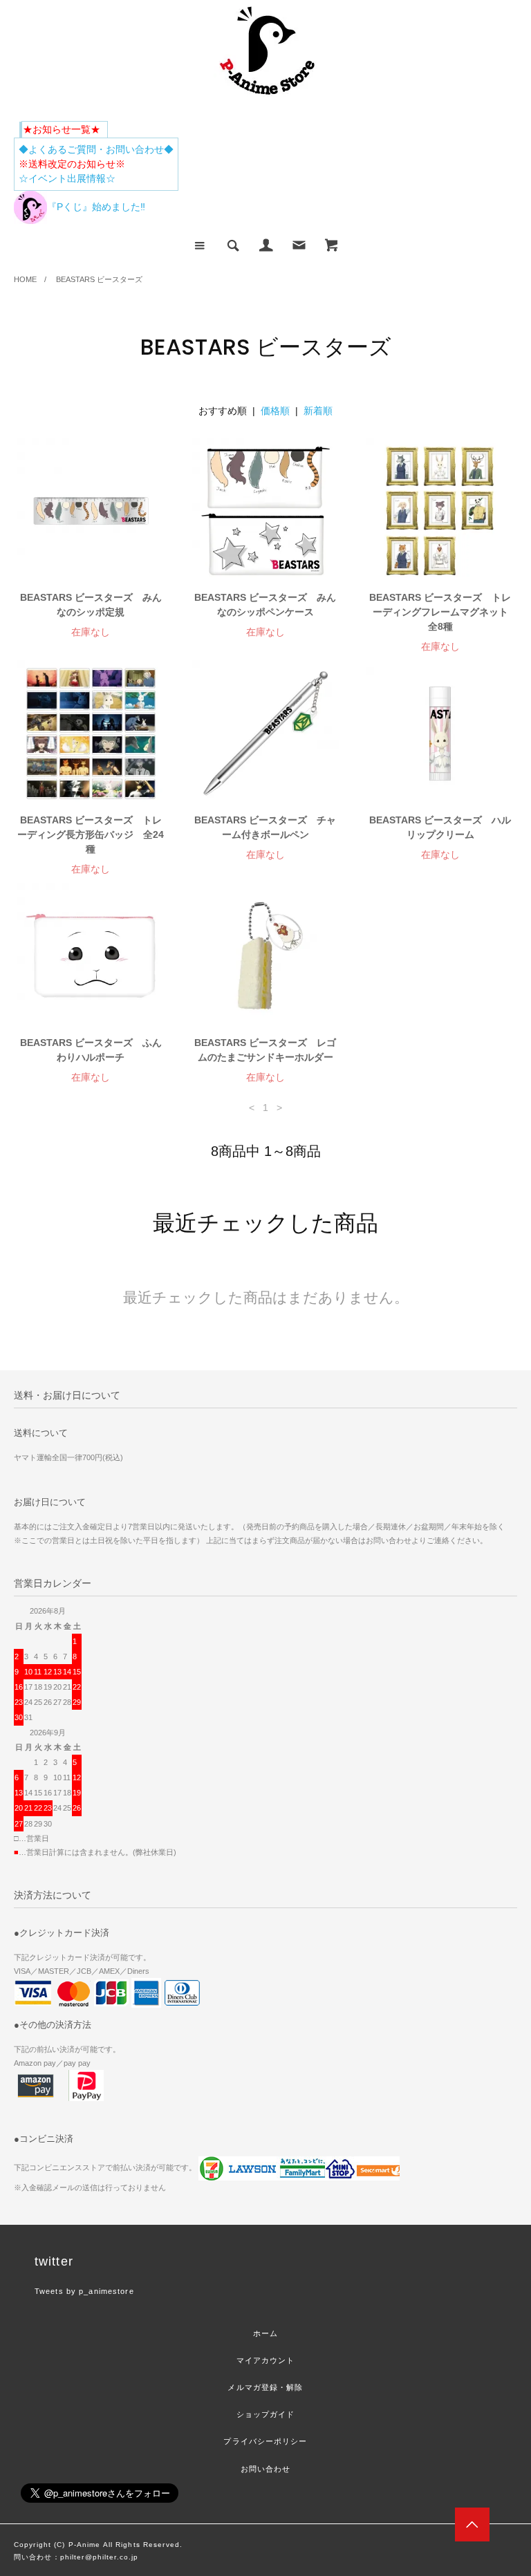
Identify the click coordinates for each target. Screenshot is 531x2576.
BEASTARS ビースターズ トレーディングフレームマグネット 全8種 (441, 612)
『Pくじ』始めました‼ (96, 207)
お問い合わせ (266, 2469)
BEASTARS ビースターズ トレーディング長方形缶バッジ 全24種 (91, 834)
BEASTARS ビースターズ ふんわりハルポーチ (91, 1050)
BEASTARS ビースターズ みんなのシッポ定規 (91, 605)
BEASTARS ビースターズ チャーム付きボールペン (265, 827)
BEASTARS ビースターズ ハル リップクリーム (441, 827)
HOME (25, 279)
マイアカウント (266, 2360)
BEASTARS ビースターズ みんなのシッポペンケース (265, 605)
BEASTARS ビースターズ (99, 279)
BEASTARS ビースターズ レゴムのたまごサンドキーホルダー (265, 1050)
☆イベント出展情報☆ (67, 178)
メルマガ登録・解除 (265, 2387)
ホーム (265, 2333)
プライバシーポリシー (265, 2441)
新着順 (318, 411)
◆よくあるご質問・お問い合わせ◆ (96, 149)
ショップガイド (266, 2414)
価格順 (275, 411)
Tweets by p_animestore (84, 2291)
